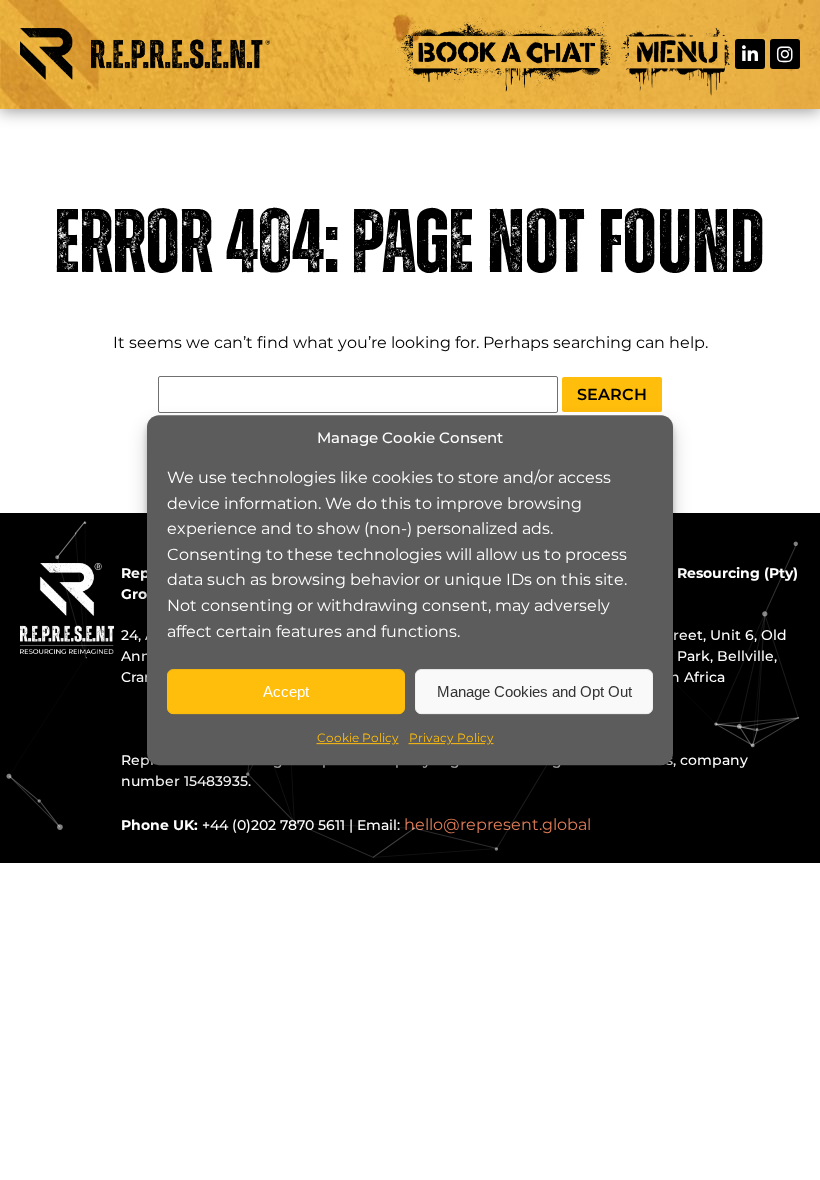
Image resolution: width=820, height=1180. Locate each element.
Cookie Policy (358, 737)
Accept (286, 691)
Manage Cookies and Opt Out (534, 691)
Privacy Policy (451, 737)
